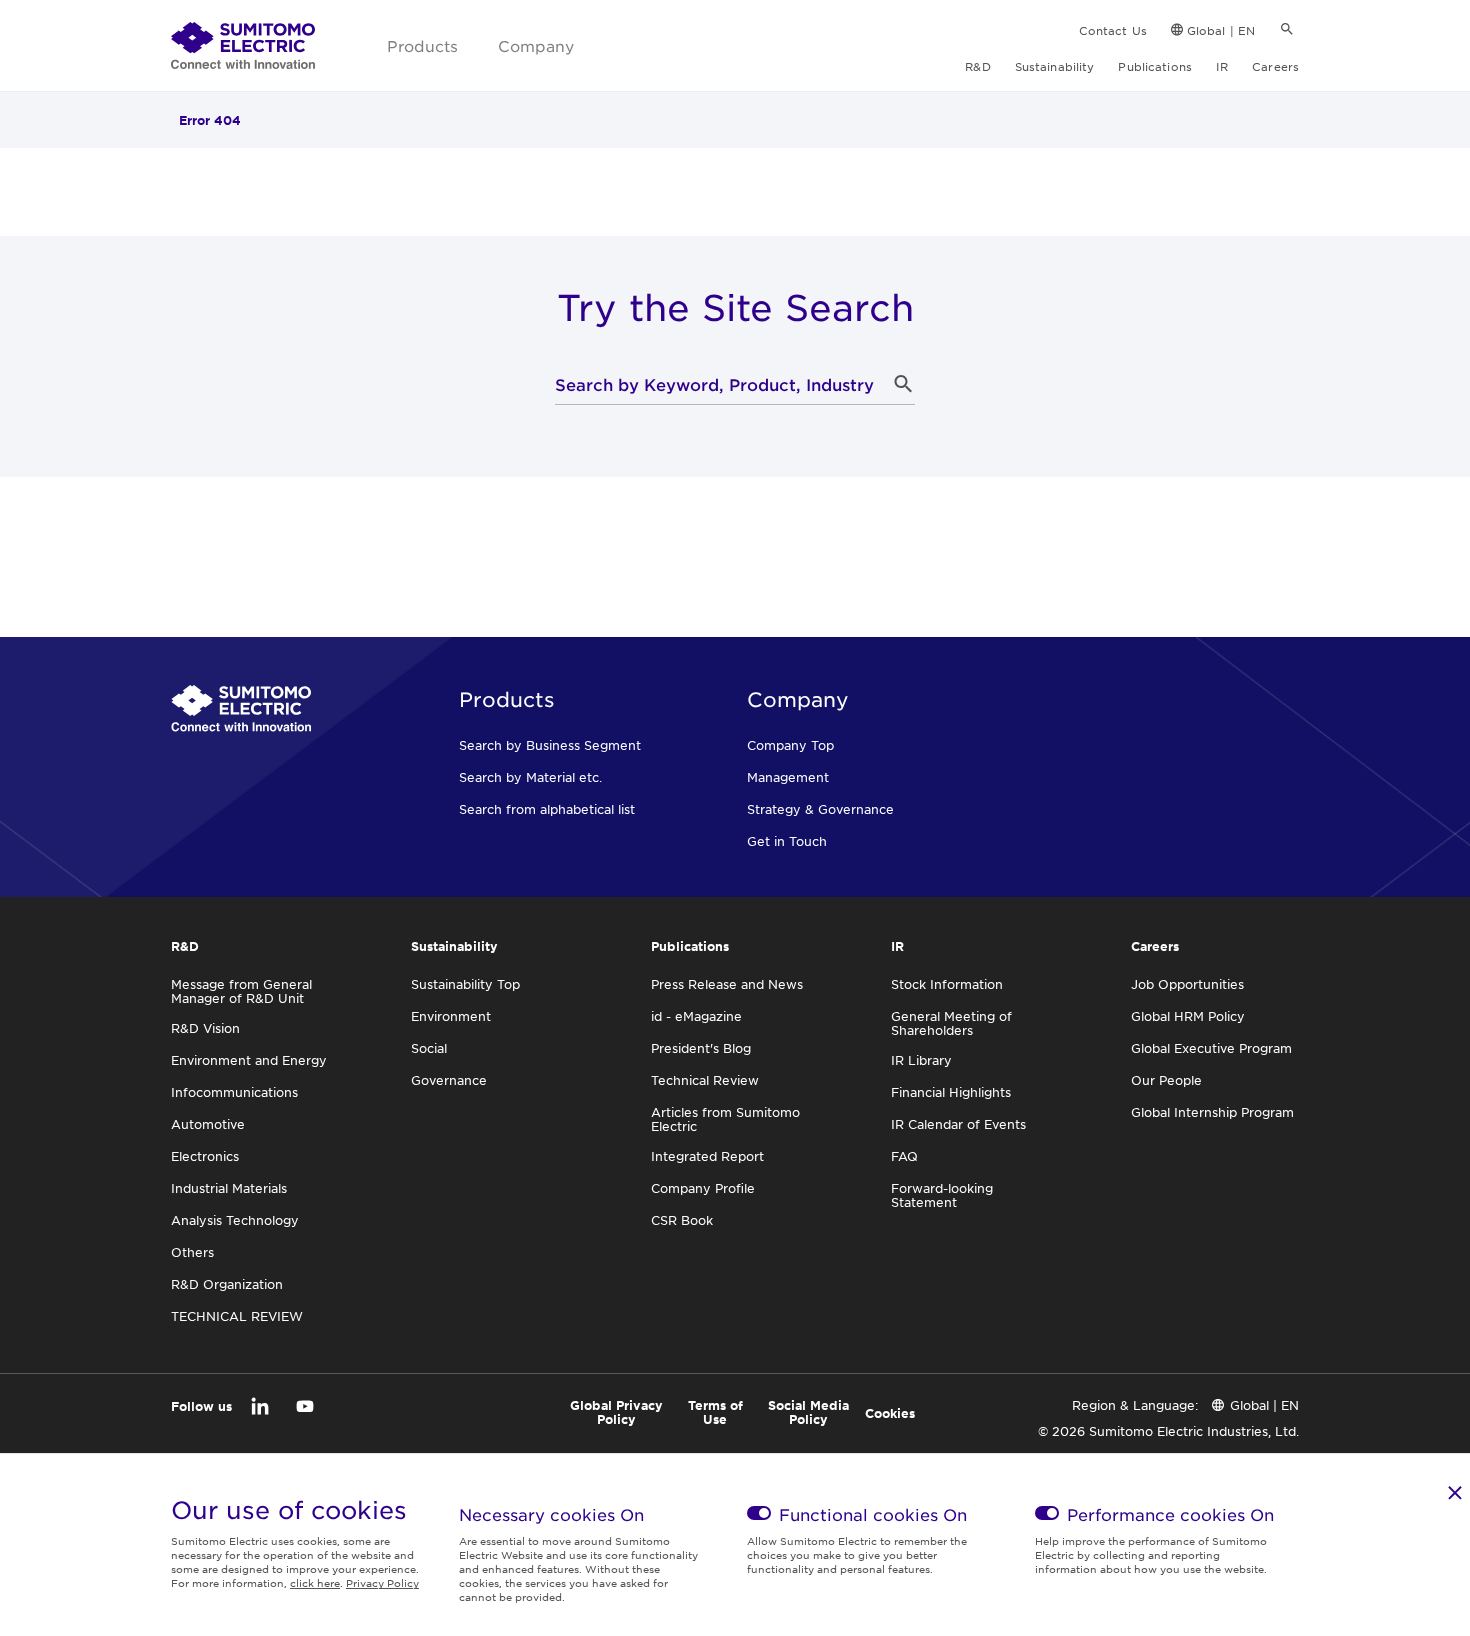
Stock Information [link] (947, 984)
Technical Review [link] (705, 1080)
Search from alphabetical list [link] (547, 809)
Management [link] (788, 777)
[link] (243, 46)
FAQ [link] (904, 1156)
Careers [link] (1275, 66)
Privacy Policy (382, 1582)
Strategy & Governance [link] (820, 809)
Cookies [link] (890, 1413)
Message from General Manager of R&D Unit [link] (241, 991)
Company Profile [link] (703, 1188)
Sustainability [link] (1055, 66)
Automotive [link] (208, 1124)
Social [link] (429, 1048)
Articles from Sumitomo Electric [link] (725, 1119)
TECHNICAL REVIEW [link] (237, 1316)
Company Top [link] (790, 745)
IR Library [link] (921, 1060)
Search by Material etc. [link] (530, 777)
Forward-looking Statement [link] (942, 1195)
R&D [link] (977, 66)
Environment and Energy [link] (249, 1060)
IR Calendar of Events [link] (958, 1124)
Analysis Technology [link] (235, 1220)
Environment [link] (451, 1016)
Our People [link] (1166, 1080)
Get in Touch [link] (787, 841)
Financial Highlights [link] (951, 1092)
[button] (903, 384)
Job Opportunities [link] (1187, 984)
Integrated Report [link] (707, 1156)
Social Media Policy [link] (808, 1412)
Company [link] (536, 45)
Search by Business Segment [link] (550, 745)
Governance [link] (449, 1080)
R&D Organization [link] (227, 1284)
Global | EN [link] (1221, 30)
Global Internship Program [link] (1212, 1112)
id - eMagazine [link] (696, 1016)
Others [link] (192, 1252)
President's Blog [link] (701, 1048)
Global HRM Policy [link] (1188, 1016)
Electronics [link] (205, 1156)
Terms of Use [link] (715, 1412)
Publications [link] (1154, 66)
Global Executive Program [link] (1211, 1048)
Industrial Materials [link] (229, 1188)
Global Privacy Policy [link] (616, 1412)
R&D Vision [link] (205, 1028)
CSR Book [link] (682, 1220)
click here (315, 1582)
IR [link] (1222, 66)
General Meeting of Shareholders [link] (951, 1023)
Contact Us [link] (1113, 30)
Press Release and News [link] (727, 984)
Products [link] (422, 45)
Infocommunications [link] (234, 1092)
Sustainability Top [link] (465, 984)
